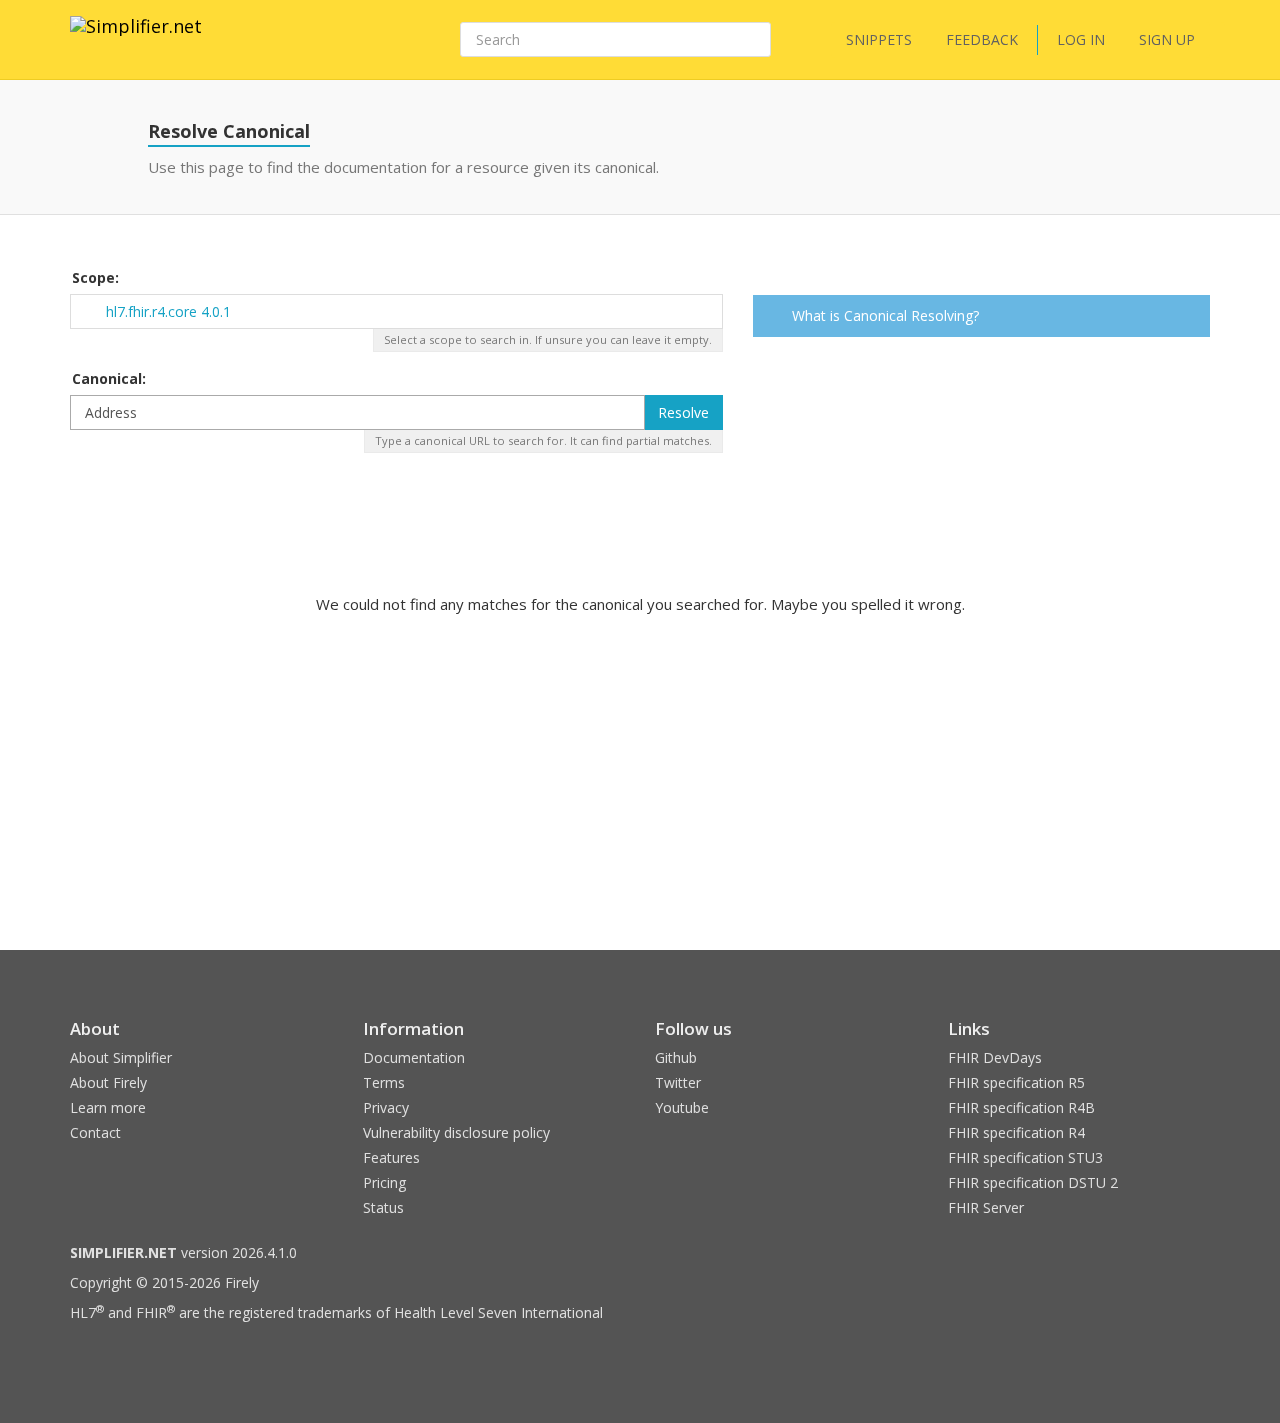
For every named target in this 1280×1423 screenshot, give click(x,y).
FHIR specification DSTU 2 (1033, 1182)
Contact (95, 1132)
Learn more (108, 1107)
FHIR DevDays (995, 1057)
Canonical (107, 378)
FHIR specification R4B (1021, 1107)
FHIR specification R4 (1016, 1132)
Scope (93, 277)
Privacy (386, 1107)
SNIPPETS (879, 39)
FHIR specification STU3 (1025, 1157)
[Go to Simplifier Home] (136, 39)
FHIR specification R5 (1016, 1082)
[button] (1191, 318)
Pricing (384, 1182)
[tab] (982, 316)
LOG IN (1081, 39)
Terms (384, 1082)
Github (676, 1057)
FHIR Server (986, 1207)
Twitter (678, 1082)
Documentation (414, 1057)
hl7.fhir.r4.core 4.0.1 (168, 311)
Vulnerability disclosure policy (456, 1132)
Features (391, 1157)
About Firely (108, 1082)
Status (383, 1207)
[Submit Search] (754, 40)
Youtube (682, 1107)
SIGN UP (1167, 39)
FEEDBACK (982, 39)
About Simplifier (121, 1057)
